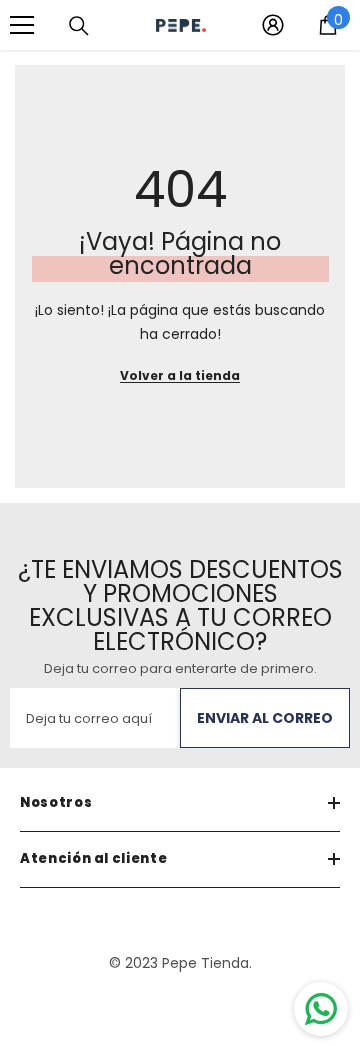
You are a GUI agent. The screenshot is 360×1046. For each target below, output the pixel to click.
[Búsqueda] (79, 26)
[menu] (22, 25)
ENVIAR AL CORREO (265, 718)
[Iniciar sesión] (273, 25)
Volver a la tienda (180, 375)
